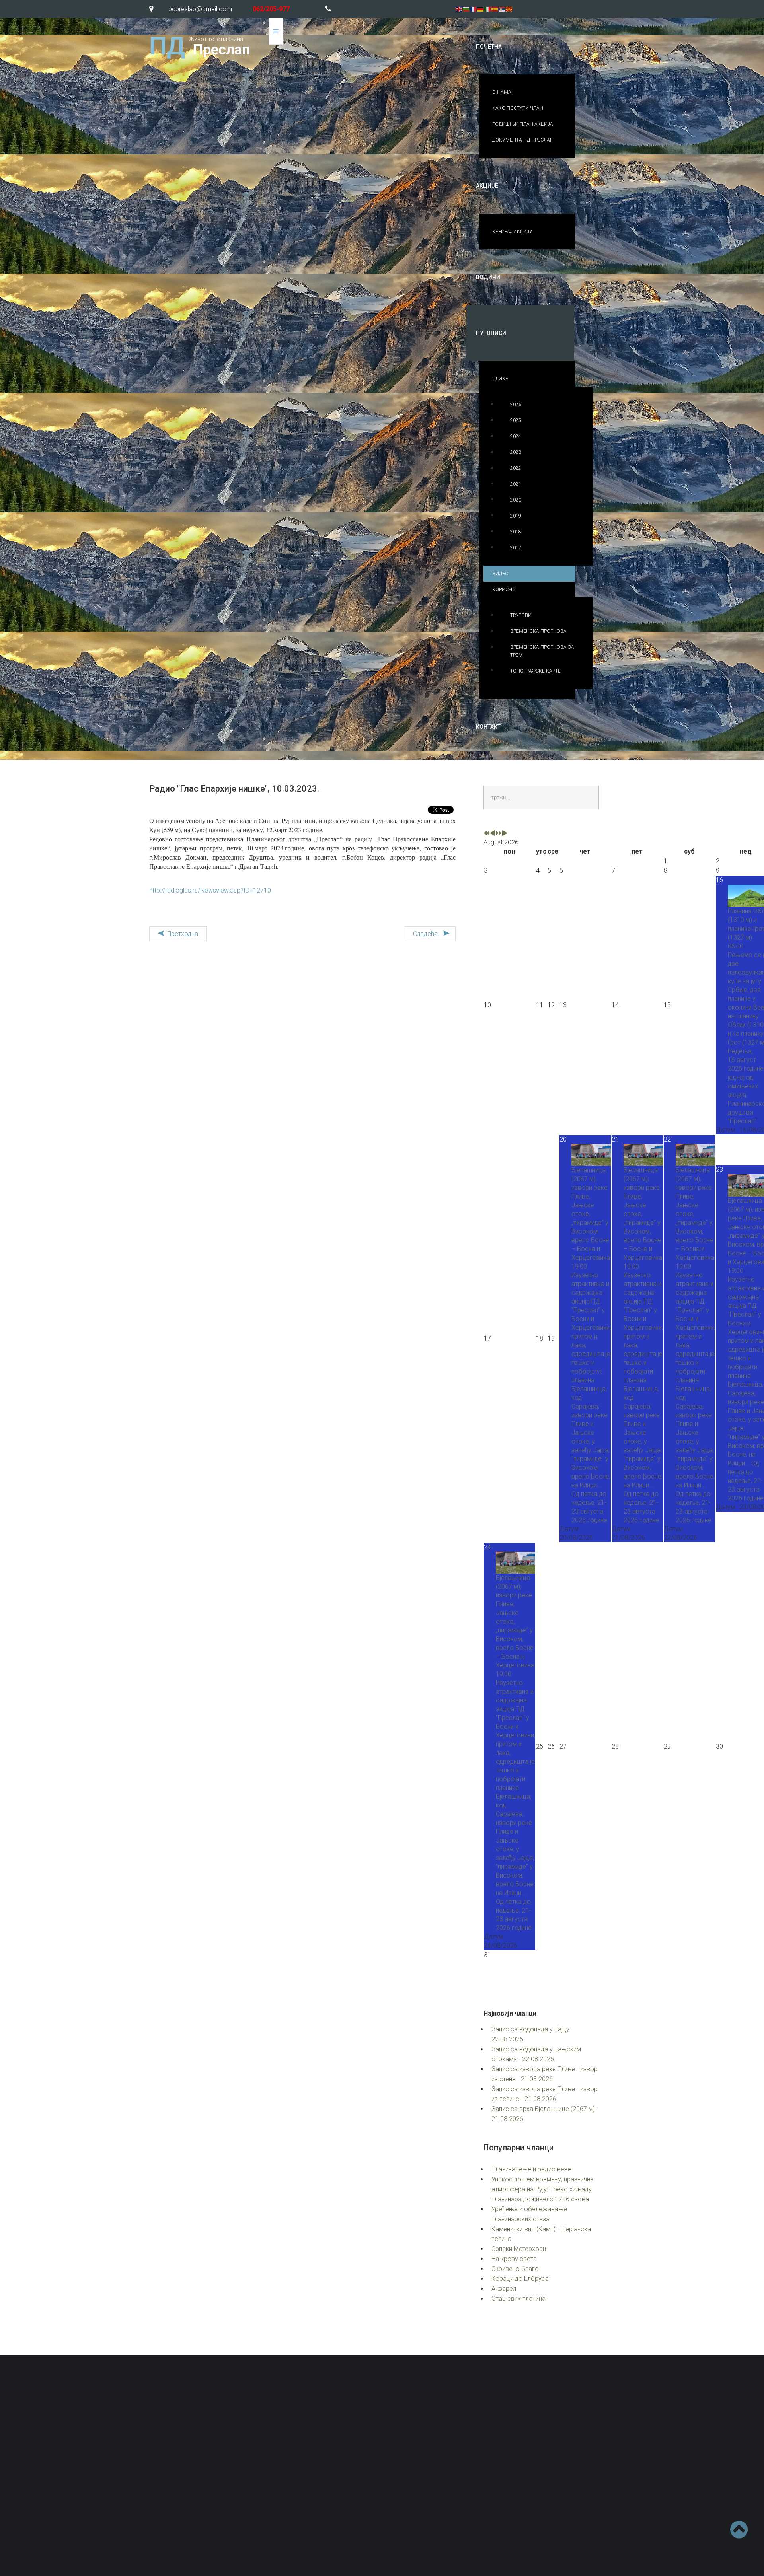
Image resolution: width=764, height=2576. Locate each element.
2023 (516, 452)
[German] (481, 9)
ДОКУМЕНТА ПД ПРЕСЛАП (523, 140)
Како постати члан (433, 2477)
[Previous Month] (493, 834)
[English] (459, 9)
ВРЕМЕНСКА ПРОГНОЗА (538, 631)
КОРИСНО (504, 590)
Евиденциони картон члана (566, 2459)
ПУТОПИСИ (491, 333)
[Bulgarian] (466, 9)
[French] (474, 9)
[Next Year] (499, 834)
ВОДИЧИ (488, 277)
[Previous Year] (487, 834)
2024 (516, 436)
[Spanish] (495, 9)
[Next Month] (505, 834)
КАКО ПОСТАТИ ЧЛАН (518, 108)
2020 (516, 500)
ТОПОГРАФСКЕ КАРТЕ (535, 671)
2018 (516, 532)
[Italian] (488, 9)
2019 (516, 516)
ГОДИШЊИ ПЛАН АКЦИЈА (523, 124)
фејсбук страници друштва (520, 2501)
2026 (516, 405)
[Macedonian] (509, 9)
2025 (516, 420)
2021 (516, 484)
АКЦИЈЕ (487, 186)
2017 (516, 548)
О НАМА (502, 92)
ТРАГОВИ (521, 615)
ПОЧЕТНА (489, 47)
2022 (516, 468)
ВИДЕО (500, 574)
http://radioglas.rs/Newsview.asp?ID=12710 (210, 890)
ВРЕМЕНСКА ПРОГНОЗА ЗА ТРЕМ (542, 651)
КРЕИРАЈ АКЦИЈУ (512, 232)
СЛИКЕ (500, 379)
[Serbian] (502, 9)
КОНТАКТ (488, 727)
